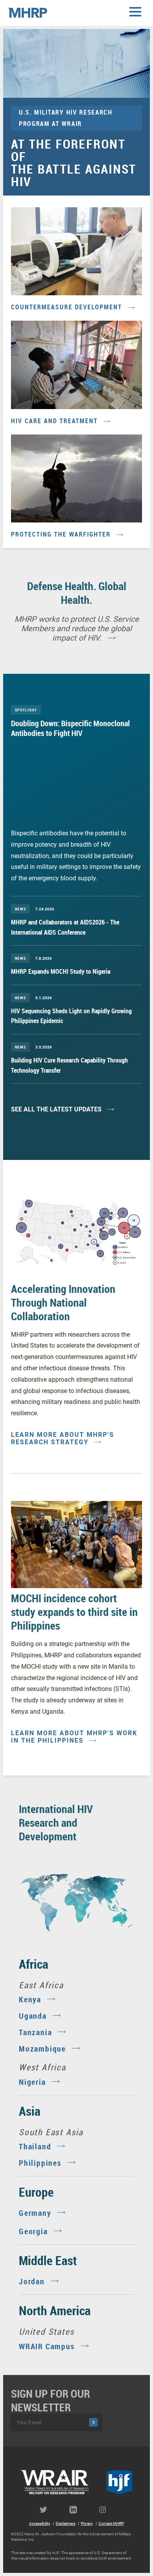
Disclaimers (66, 2523)
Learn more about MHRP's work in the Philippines (74, 1737)
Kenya (30, 1999)
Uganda (33, 2016)
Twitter (47, 2510)
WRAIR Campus (47, 2346)
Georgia (33, 2231)
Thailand (35, 2146)
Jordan (32, 2281)
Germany (35, 2213)
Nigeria (32, 2082)
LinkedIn (76, 2510)
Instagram (106, 2510)
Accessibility (40, 2523)
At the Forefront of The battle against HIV (74, 162)
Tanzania (35, 2032)
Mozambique (42, 2049)
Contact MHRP (111, 2523)
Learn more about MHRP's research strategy (63, 1438)
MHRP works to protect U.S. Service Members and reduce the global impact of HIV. (77, 628)
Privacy (87, 2523)
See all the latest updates (56, 1109)
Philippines (40, 2163)
